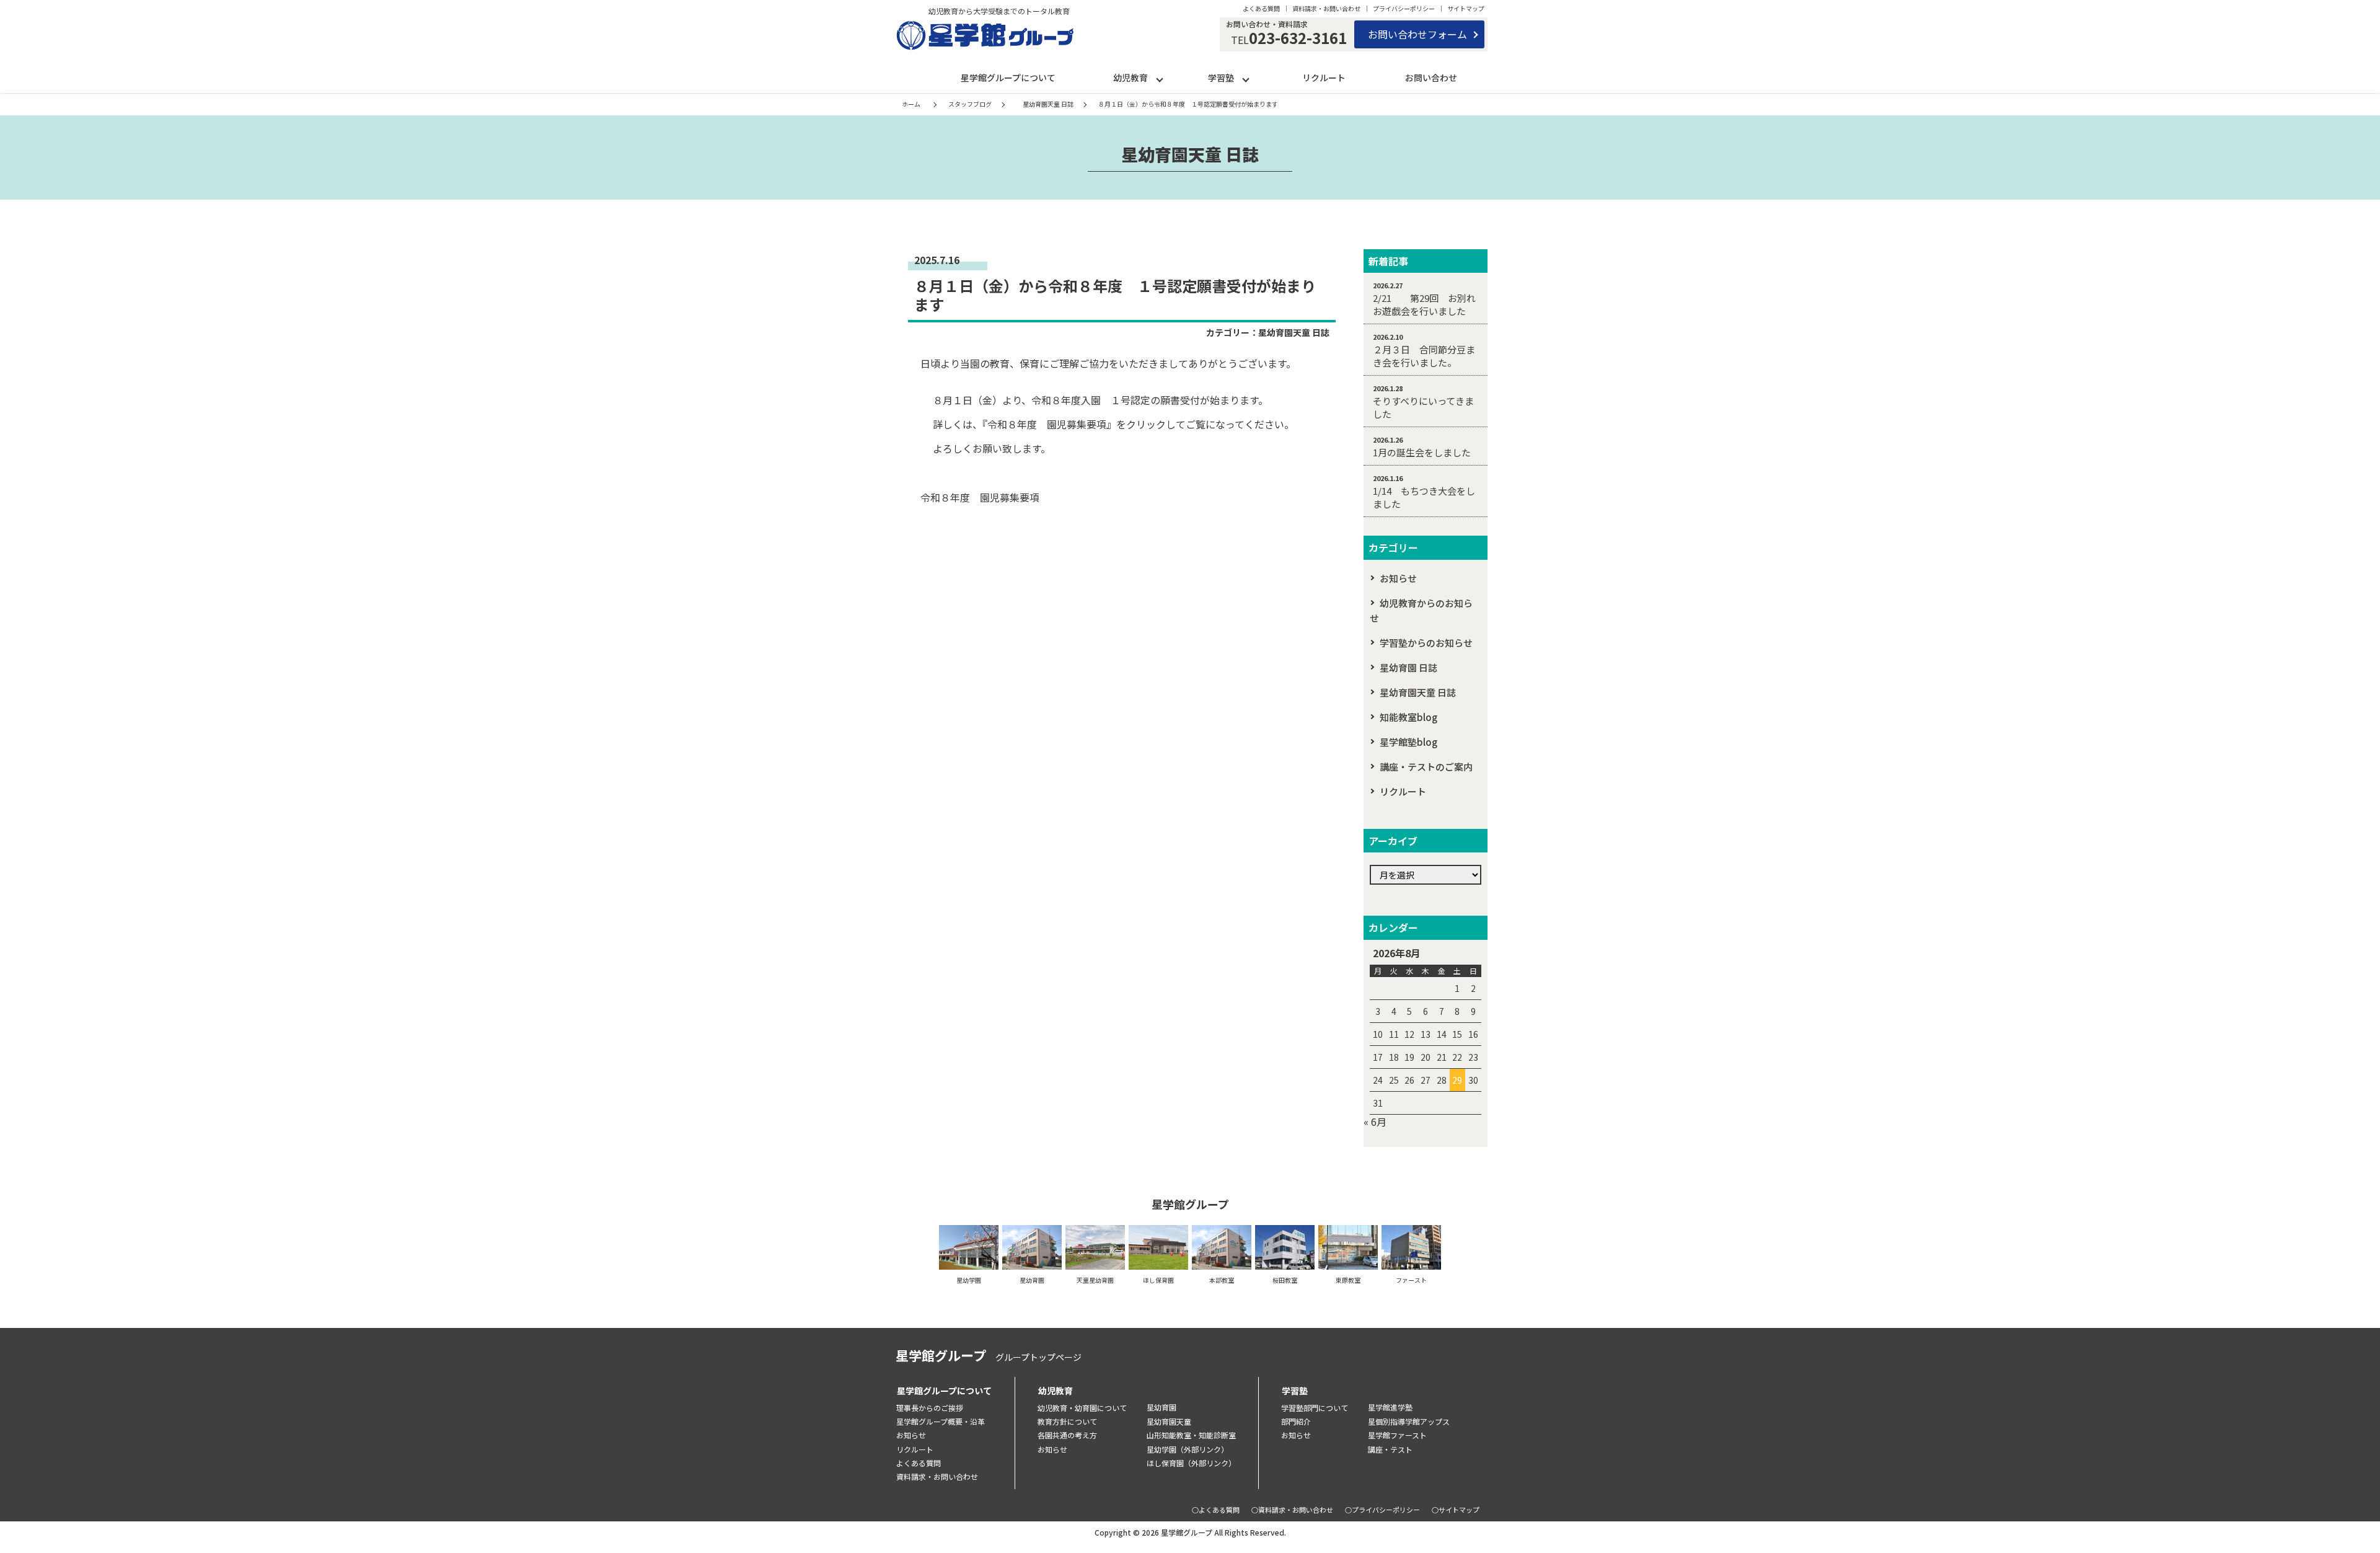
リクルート (1324, 77)
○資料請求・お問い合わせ (1292, 1510)
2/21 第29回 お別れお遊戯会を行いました (1424, 304)
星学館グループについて (1008, 77)
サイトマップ (1466, 8)
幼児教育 (1130, 77)
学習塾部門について (1315, 1408)
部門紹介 (1296, 1421)
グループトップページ (1038, 1357)
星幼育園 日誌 (1408, 667)
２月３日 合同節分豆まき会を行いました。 (1424, 356)
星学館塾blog (1408, 742)
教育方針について (1067, 1421)
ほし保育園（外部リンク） (1191, 1463)
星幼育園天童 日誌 (1294, 332)
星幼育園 (1161, 1407)
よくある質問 (1261, 8)
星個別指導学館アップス (1409, 1421)
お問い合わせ (1431, 77)
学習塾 (1221, 77)
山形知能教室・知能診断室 (1191, 1435)
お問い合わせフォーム (1417, 34)
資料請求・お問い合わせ (1326, 8)
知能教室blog (1408, 717)
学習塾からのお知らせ (1426, 643)
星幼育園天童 (1169, 1421)
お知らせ (1398, 578)
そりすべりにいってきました (1423, 407)
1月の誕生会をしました (1422, 452)
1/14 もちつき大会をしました (1424, 497)
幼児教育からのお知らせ (1421, 610)
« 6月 (1375, 1122)
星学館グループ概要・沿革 (941, 1421)
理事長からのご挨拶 (930, 1408)
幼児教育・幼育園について (1082, 1408)
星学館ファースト (1397, 1435)
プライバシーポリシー (1404, 8)
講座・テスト (1390, 1449)
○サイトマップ (1456, 1510)
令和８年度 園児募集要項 (980, 497)
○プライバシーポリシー (1382, 1510)
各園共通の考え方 (1067, 1435)
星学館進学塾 (1390, 1407)
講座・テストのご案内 (1426, 767)
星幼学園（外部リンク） (1188, 1449)
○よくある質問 (1216, 1510)
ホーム (911, 104)
